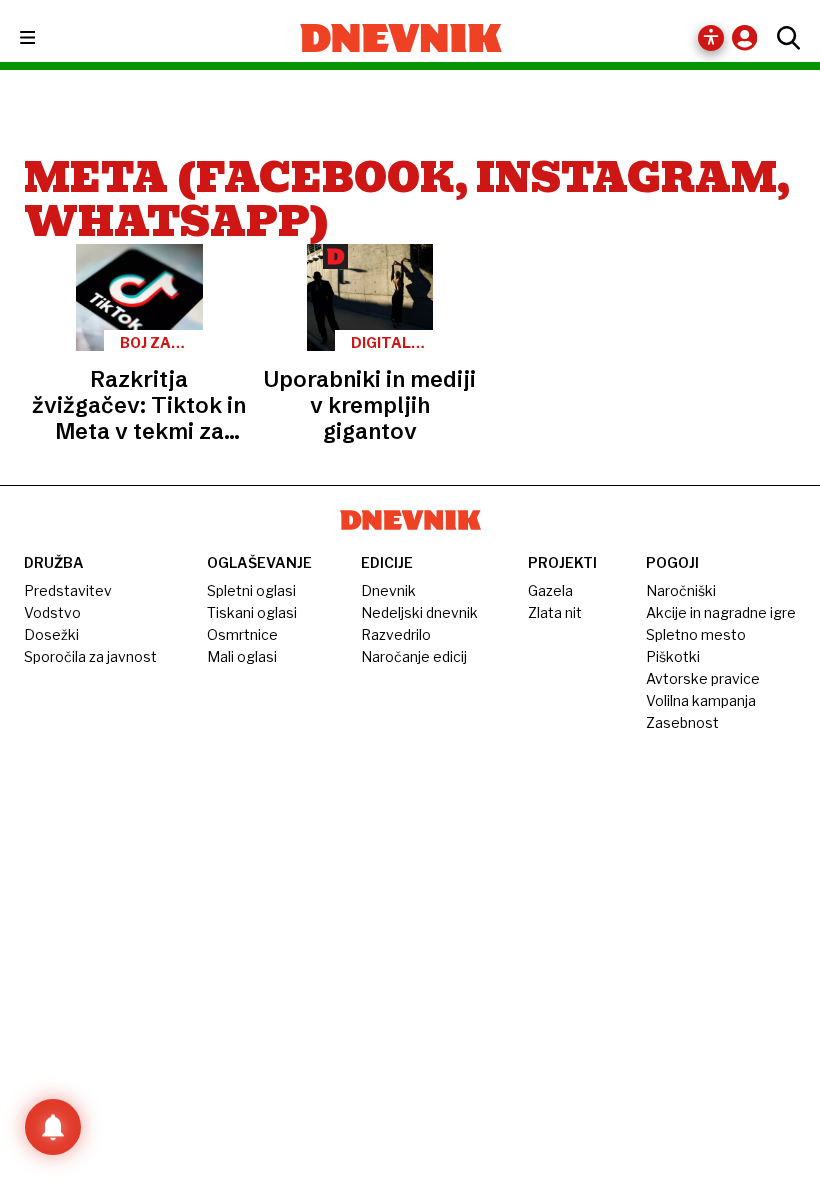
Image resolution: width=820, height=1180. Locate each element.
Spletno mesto (696, 634)
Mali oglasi (242, 656)
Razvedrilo (396, 634)
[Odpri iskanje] (783, 38)
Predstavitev (68, 590)
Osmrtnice (242, 634)
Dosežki (51, 634)
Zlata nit (555, 612)
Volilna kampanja (701, 700)
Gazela (550, 590)
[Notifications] (53, 1127)
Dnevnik (388, 590)
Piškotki (673, 656)
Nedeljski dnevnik (419, 612)
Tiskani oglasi (252, 612)
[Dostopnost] (711, 38)
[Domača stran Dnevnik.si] (401, 38)
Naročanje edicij (414, 656)
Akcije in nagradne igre (721, 612)
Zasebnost (682, 722)
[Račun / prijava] (749, 37)
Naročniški (681, 590)
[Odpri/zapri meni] (45, 38)
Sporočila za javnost (90, 656)
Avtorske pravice (703, 678)
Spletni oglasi (251, 590)
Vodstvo (52, 612)
